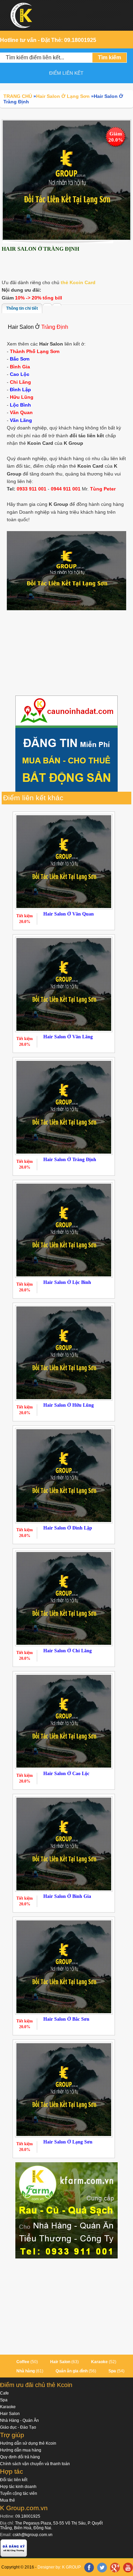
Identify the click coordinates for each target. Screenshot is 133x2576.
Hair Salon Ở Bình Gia (67, 1896)
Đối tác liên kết (14, 2480)
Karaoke (99, 2362)
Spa (112, 2371)
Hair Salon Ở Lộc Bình (67, 1282)
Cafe (4, 2393)
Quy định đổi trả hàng (20, 2457)
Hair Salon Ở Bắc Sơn (66, 2019)
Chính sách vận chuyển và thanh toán (35, 2464)
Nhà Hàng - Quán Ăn (19, 2420)
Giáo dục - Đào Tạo (18, 2427)
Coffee (23, 2362)
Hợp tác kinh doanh (18, 2487)
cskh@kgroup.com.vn (33, 2535)
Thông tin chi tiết (22, 308)
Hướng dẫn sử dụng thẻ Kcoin (28, 2443)
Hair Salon (60, 2362)
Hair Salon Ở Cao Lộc (66, 1774)
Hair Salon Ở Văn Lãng (68, 1037)
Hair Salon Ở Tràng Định (70, 1160)
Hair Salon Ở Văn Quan (69, 914)
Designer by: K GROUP (59, 2567)
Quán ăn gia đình (72, 2371)
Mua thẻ (8, 2500)
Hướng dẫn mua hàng (21, 2450)
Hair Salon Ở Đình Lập (68, 1528)
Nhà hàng (26, 2371)
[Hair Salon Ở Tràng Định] (66, 180)
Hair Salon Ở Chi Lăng (68, 1651)
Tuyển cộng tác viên (19, 2493)
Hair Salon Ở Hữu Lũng (69, 1405)
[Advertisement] (66, 654)
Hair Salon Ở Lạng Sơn (68, 2142)
